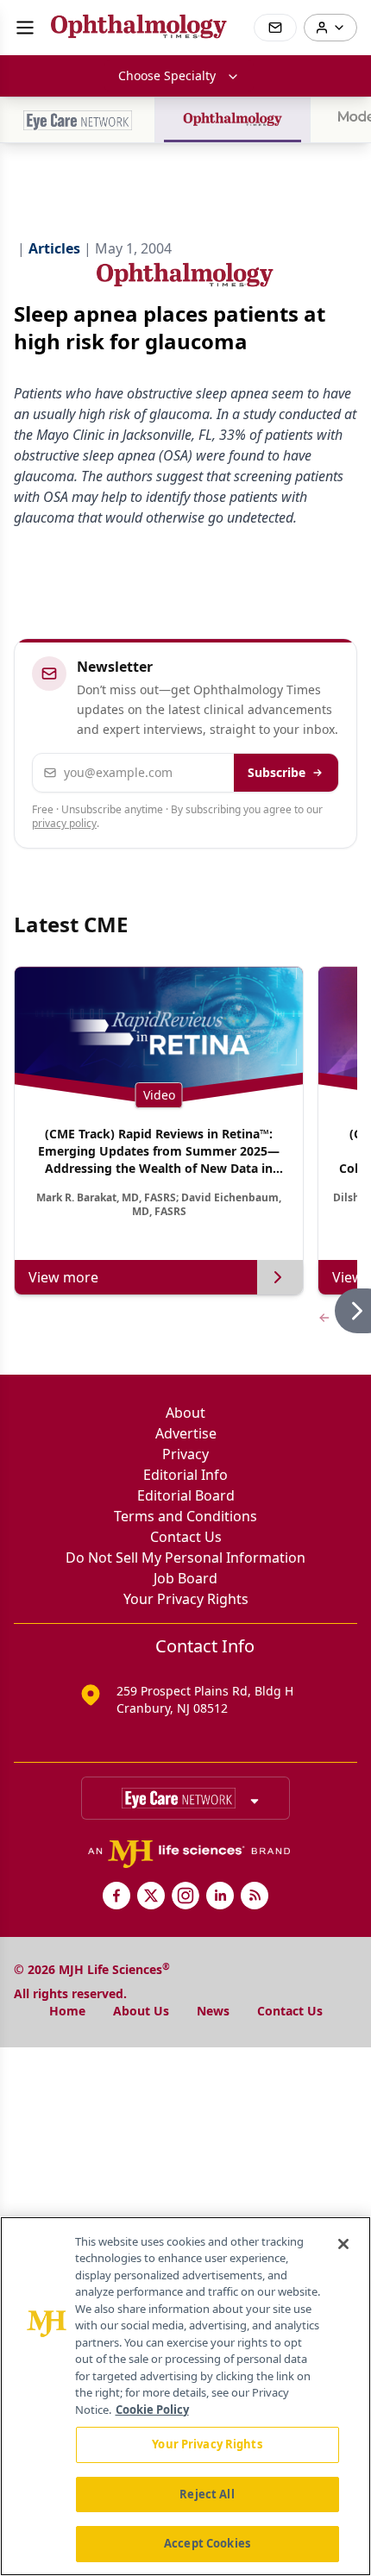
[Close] (343, 2244)
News (213, 2011)
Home (67, 2011)
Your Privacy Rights (186, 1599)
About (185, 1413)
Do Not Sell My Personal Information (185, 1558)
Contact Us (186, 1537)
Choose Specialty (167, 75)
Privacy (185, 1454)
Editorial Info (185, 1475)
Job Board (185, 1578)
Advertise (186, 1433)
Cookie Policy (152, 2410)
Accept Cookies (207, 2543)
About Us (141, 2011)
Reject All (207, 2494)
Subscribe (277, 772)
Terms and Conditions (185, 1516)
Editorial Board (186, 1495)
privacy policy (64, 823)
